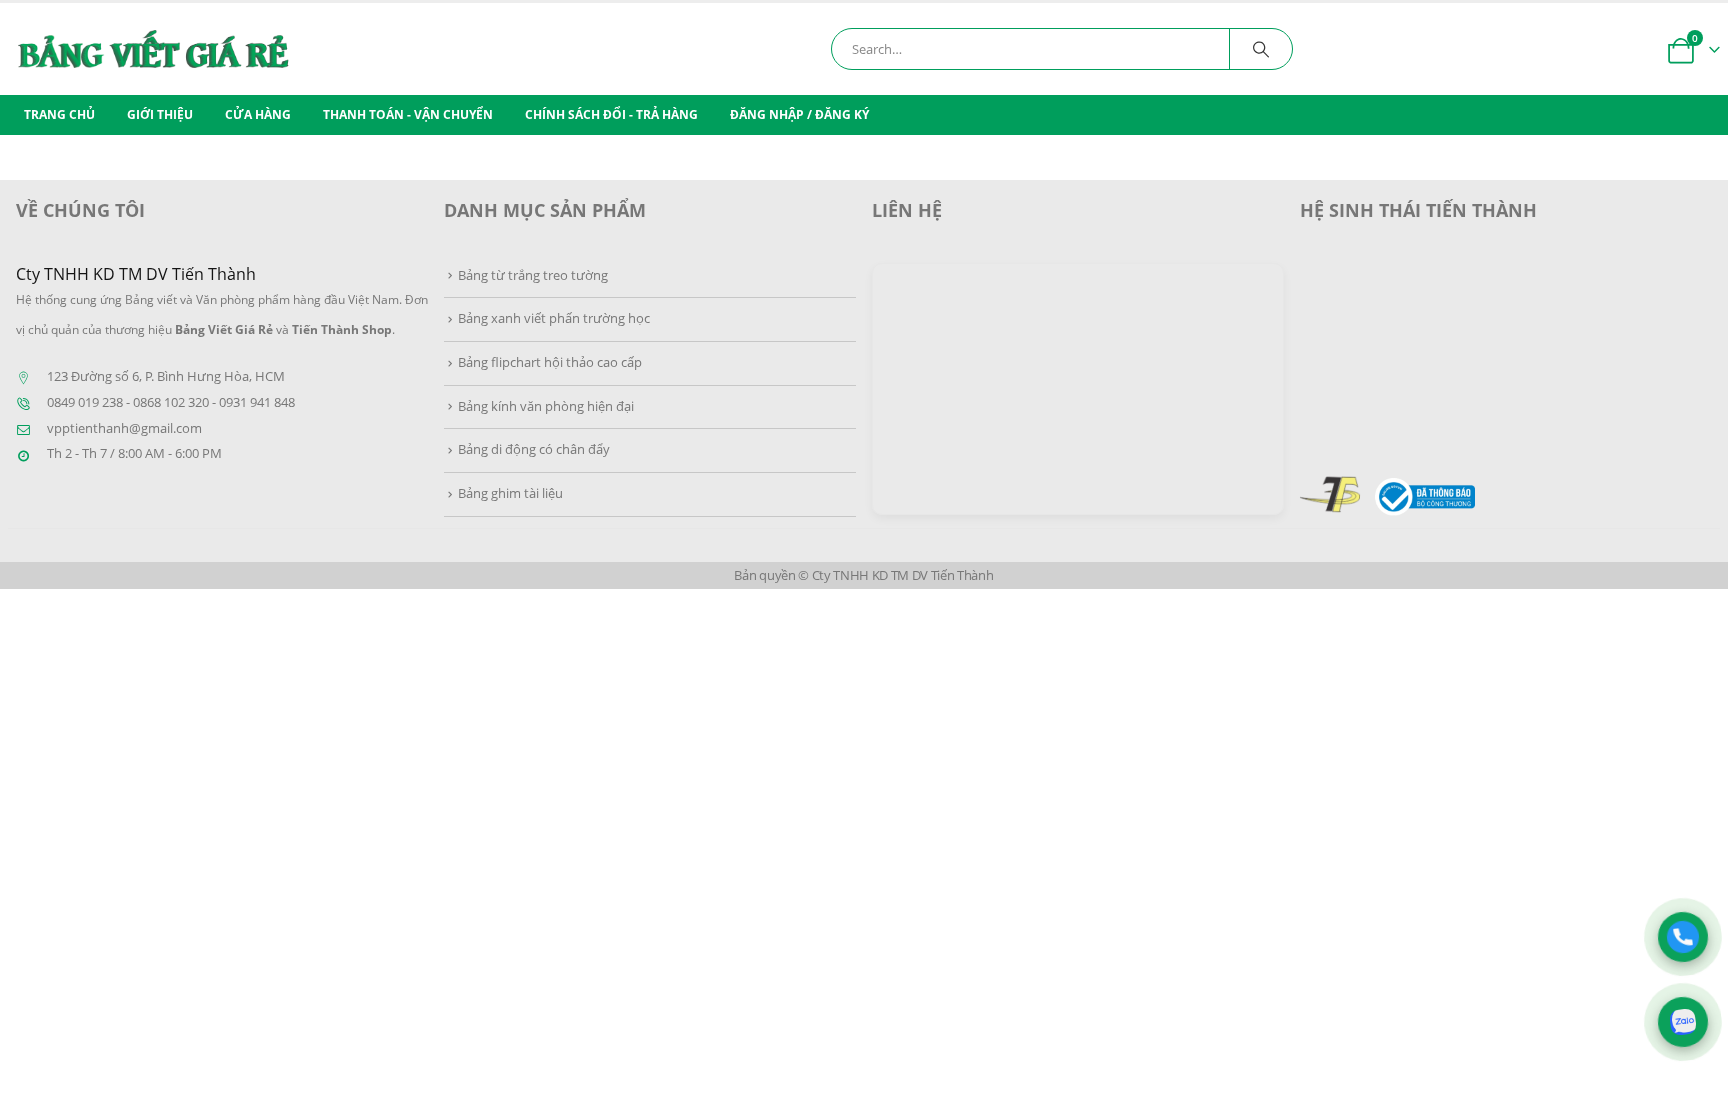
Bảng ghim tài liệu (510, 493)
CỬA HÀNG (258, 114)
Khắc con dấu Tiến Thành (1428, 375)
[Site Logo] (233, 49)
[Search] (1261, 49)
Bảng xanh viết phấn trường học (554, 318)
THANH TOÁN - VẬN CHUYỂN (408, 114)
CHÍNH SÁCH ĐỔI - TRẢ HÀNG (611, 114)
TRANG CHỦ (59, 114)
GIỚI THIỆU (160, 114)
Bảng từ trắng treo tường (533, 275)
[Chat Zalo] (1683, 1022)
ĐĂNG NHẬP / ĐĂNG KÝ (799, 114)
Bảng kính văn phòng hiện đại (546, 406)
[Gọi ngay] (1683, 937)
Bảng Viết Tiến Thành (1416, 416)
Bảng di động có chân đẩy (534, 449)
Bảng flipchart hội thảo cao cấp (550, 362)
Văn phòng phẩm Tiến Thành (1440, 334)
